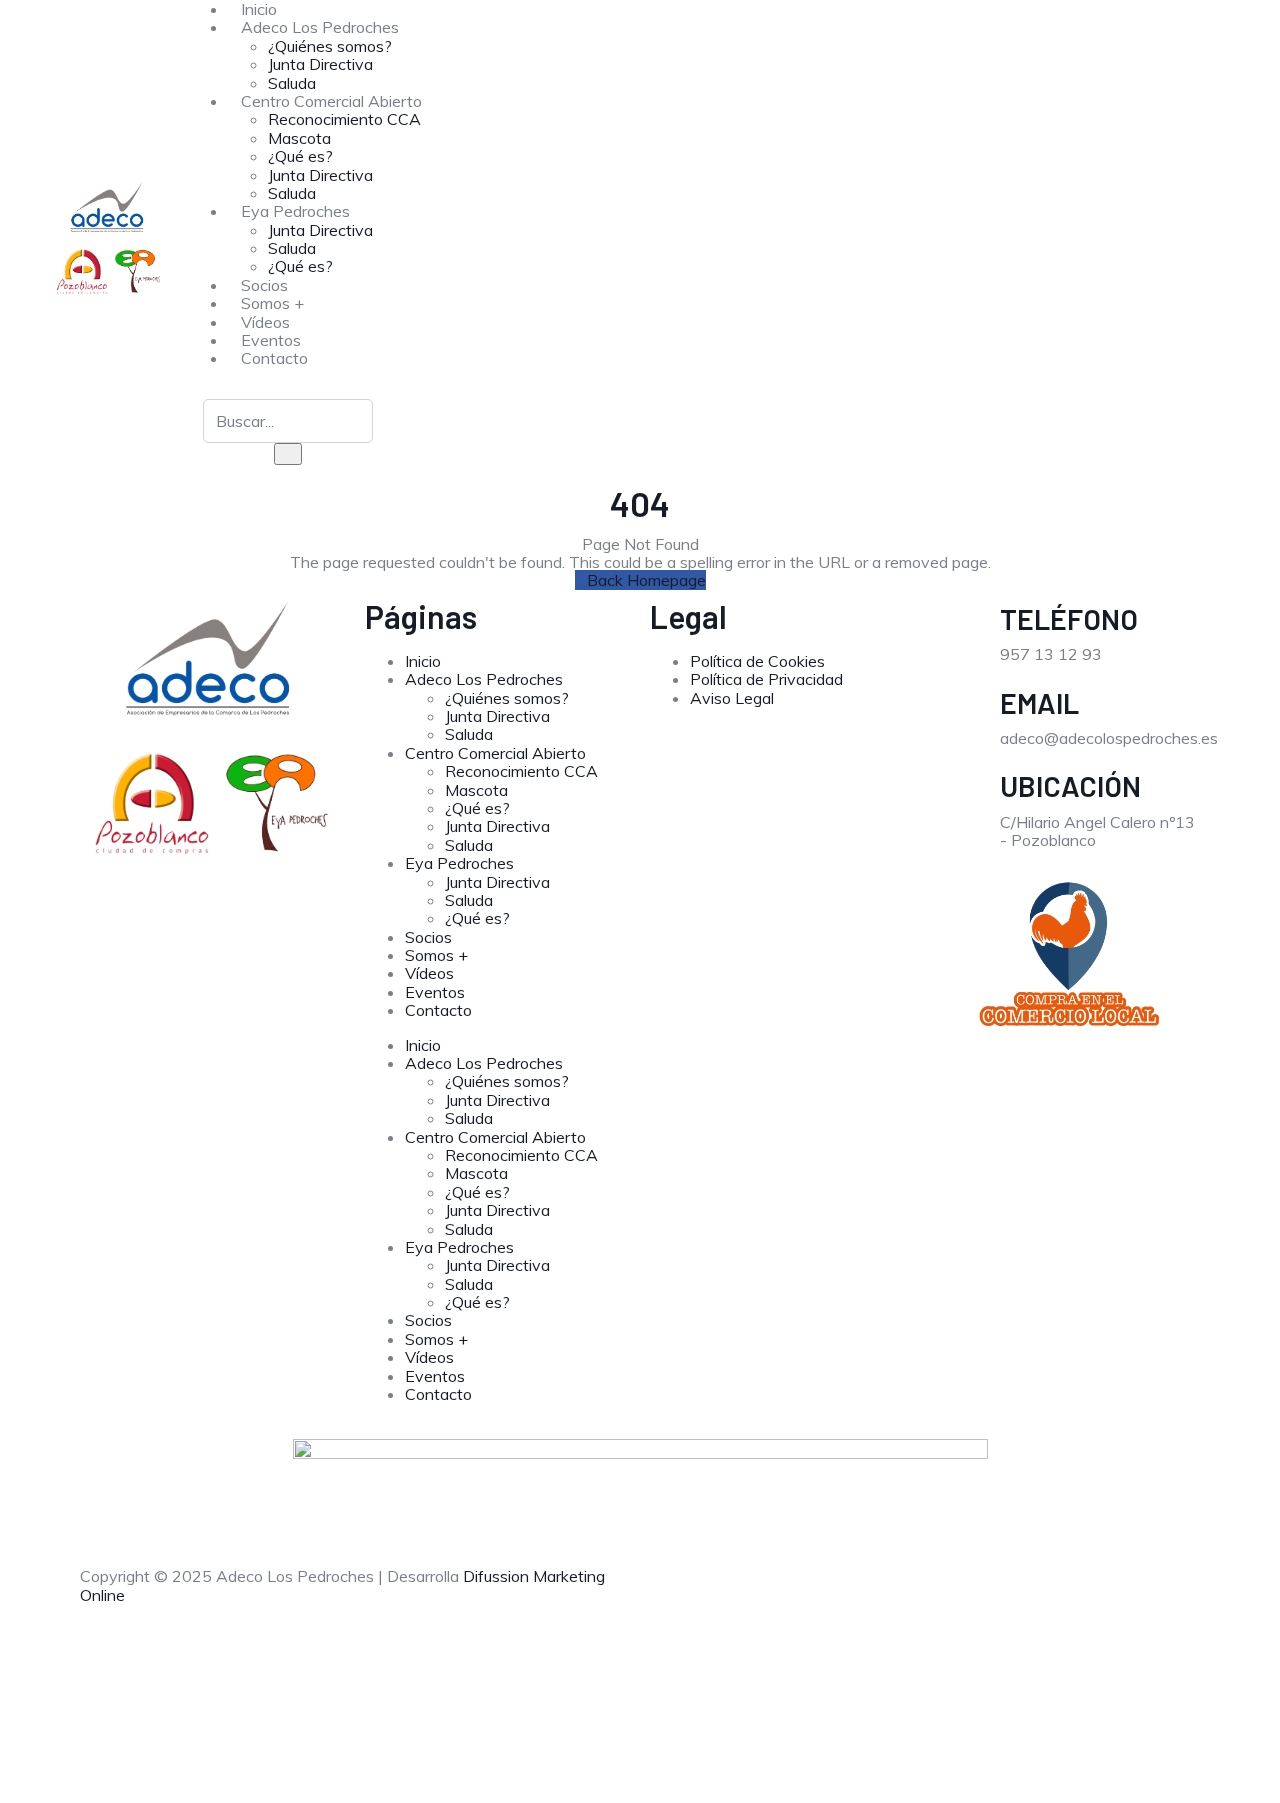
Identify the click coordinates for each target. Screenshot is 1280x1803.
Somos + (436, 955)
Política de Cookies (757, 661)
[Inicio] (109, 238)
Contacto (274, 358)
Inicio (423, 661)
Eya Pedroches (295, 211)
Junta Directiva (320, 64)
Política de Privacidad (766, 679)
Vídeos (429, 973)
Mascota (299, 138)
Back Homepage (646, 580)
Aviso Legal (732, 698)
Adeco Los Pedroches (320, 27)
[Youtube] (837, 1592)
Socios (428, 937)
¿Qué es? (300, 156)
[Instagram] (729, 1592)
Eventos (435, 992)
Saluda (292, 248)
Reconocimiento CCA (344, 119)
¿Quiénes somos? (330, 46)
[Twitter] (783, 1592)
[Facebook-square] (675, 1592)
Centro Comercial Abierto (331, 101)
